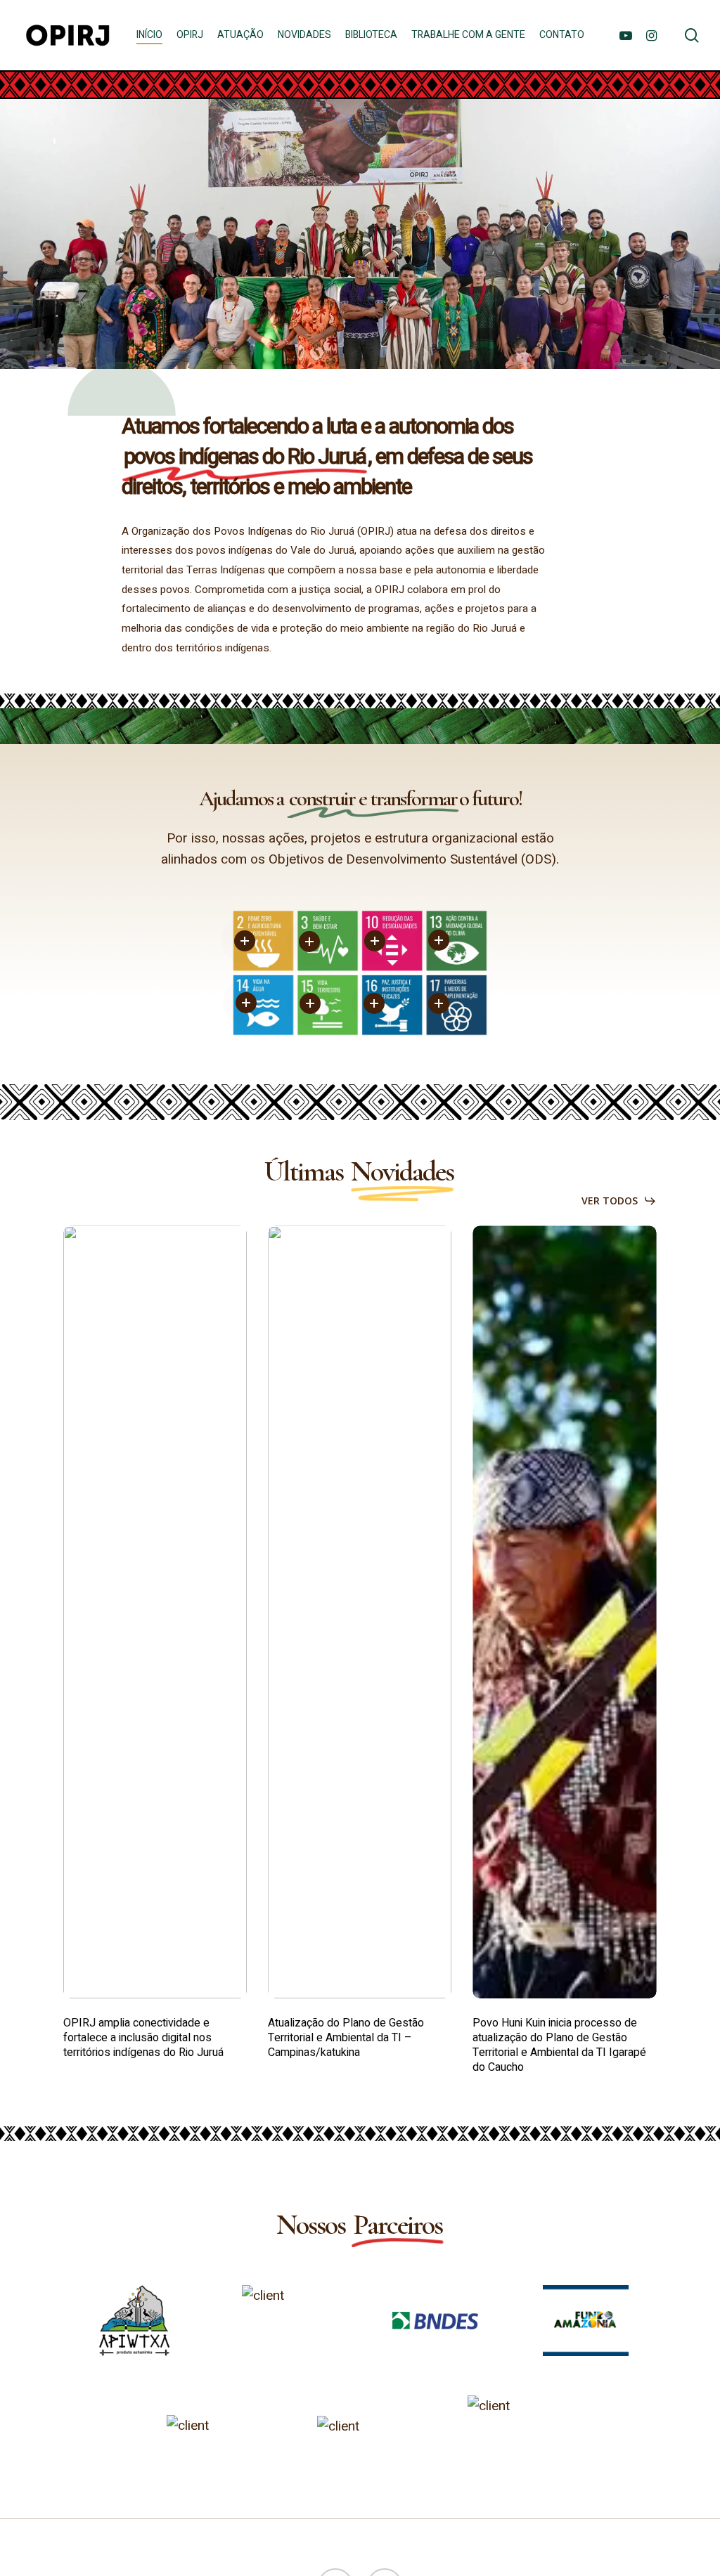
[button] (619, 1201)
